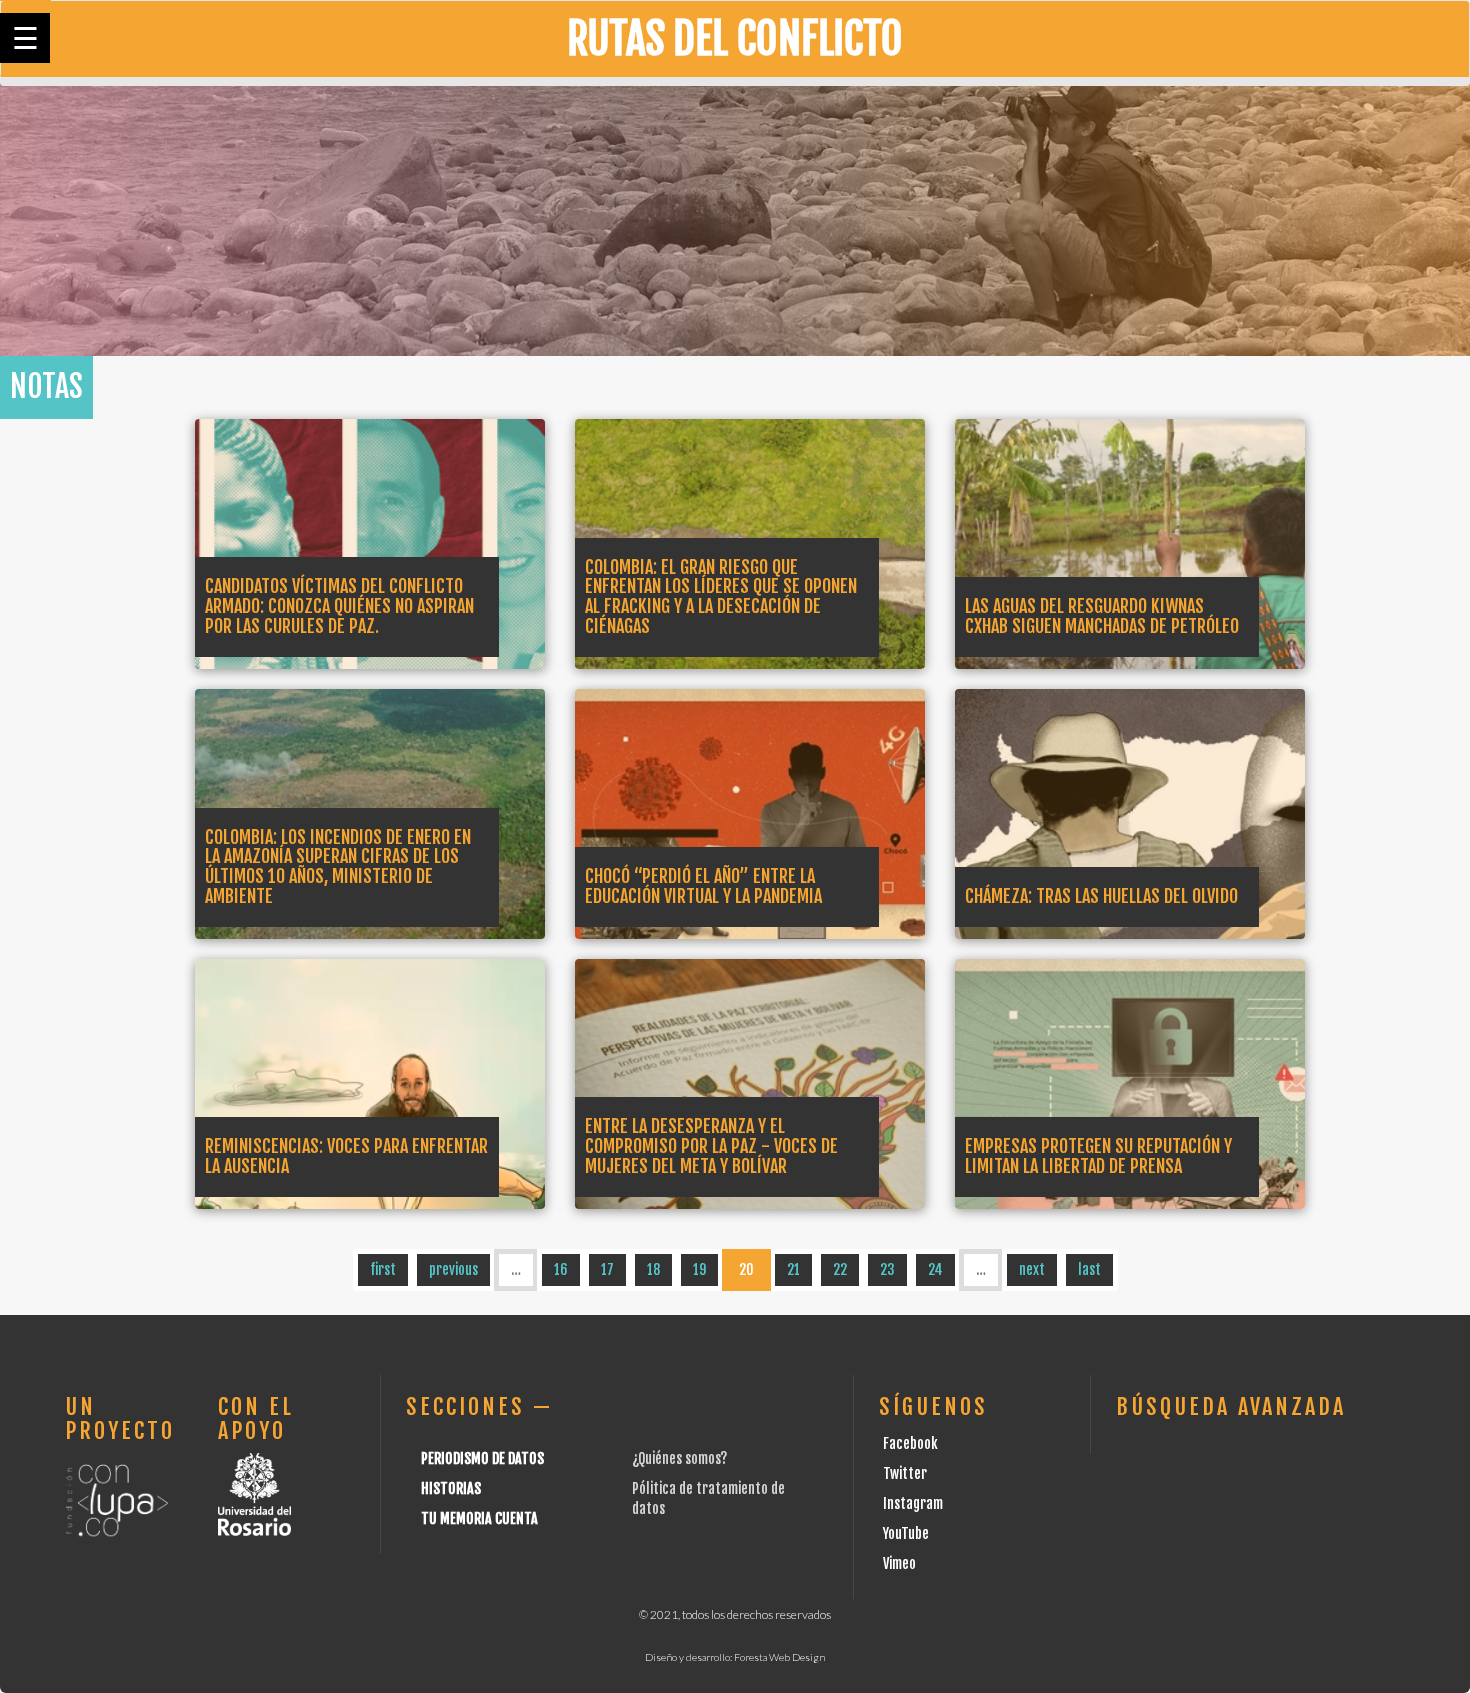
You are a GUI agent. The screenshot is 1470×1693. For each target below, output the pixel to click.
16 (561, 1269)
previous (453, 1269)
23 (887, 1269)
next (1032, 1269)
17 (607, 1269)
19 (699, 1269)
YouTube (906, 1533)
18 (653, 1269)
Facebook (910, 1443)
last (1089, 1269)
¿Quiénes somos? (679, 1458)
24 (935, 1269)
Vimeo (899, 1563)
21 (793, 1269)
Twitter (905, 1473)
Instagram (913, 1503)
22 (840, 1269)
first (383, 1269)
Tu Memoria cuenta (479, 1518)
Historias (451, 1488)
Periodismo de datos (482, 1458)
